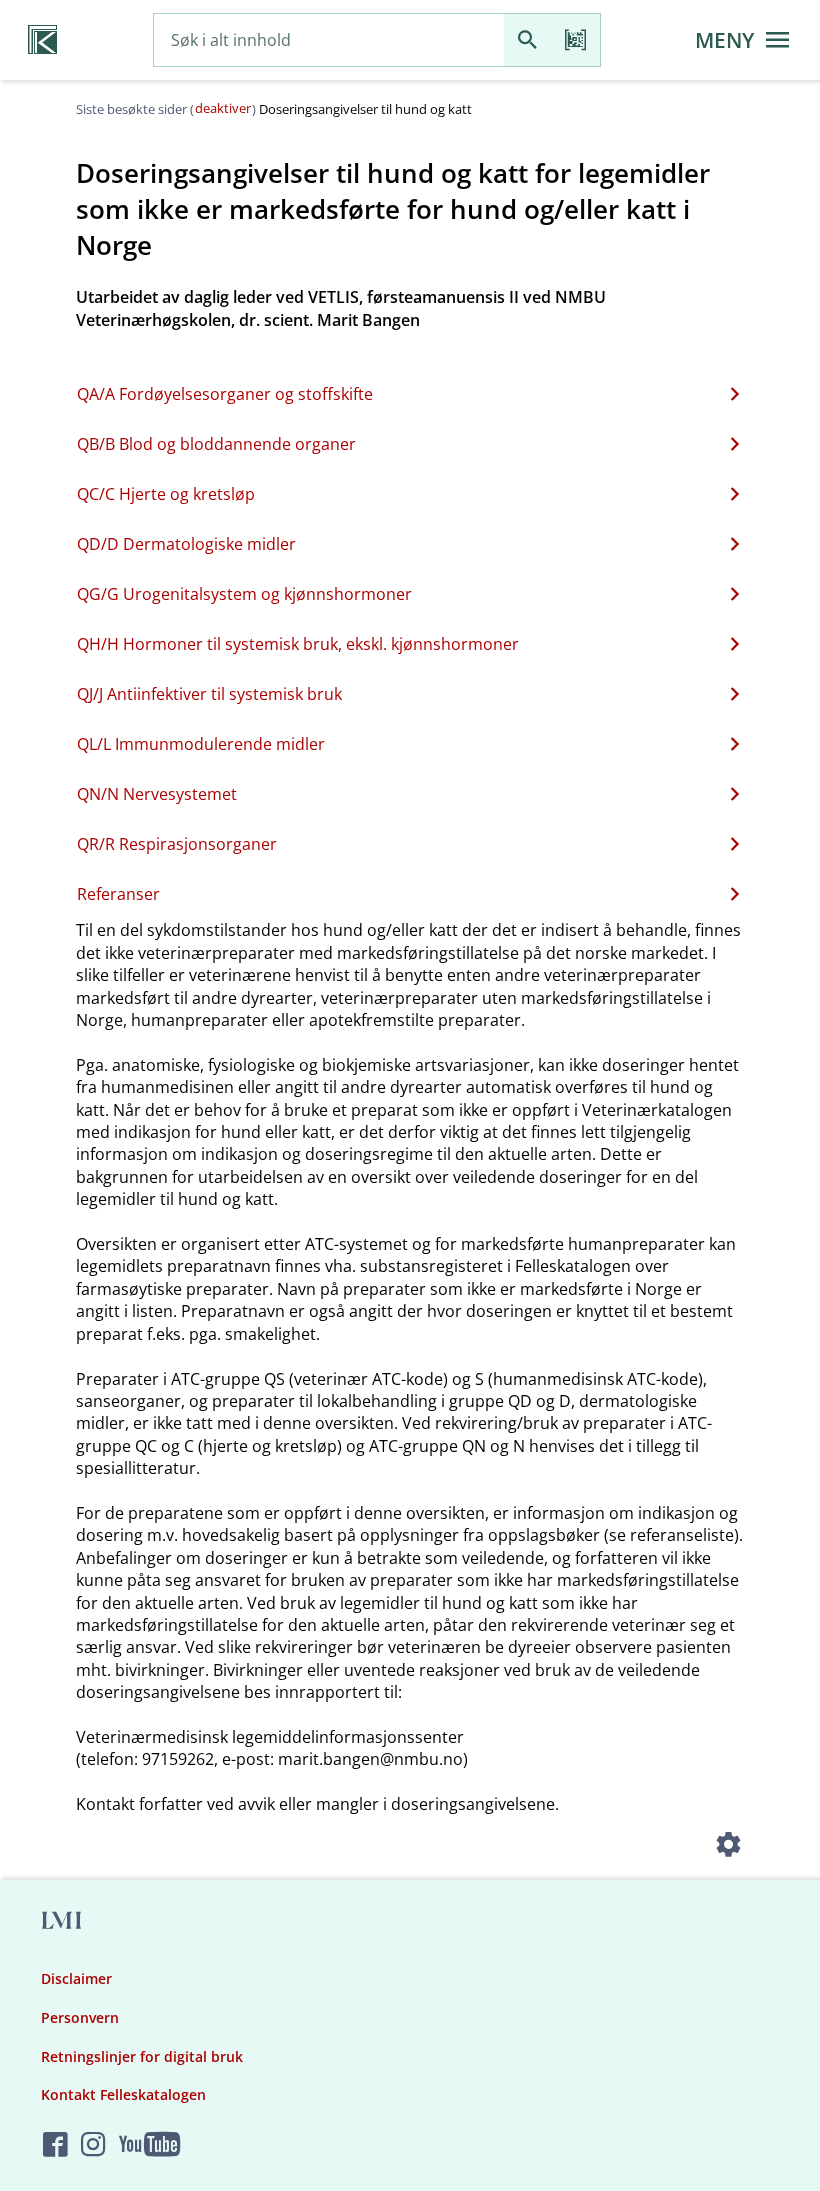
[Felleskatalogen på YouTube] (149, 2144)
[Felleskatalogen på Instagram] (93, 2144)
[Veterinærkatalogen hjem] (42, 40)
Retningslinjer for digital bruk (142, 2056)
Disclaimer (76, 1978)
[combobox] (329, 40)
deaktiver (223, 108)
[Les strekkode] (576, 40)
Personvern (80, 2017)
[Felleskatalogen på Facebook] (55, 2144)
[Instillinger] (728, 1848)
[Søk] (528, 40)
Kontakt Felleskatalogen (123, 2094)
